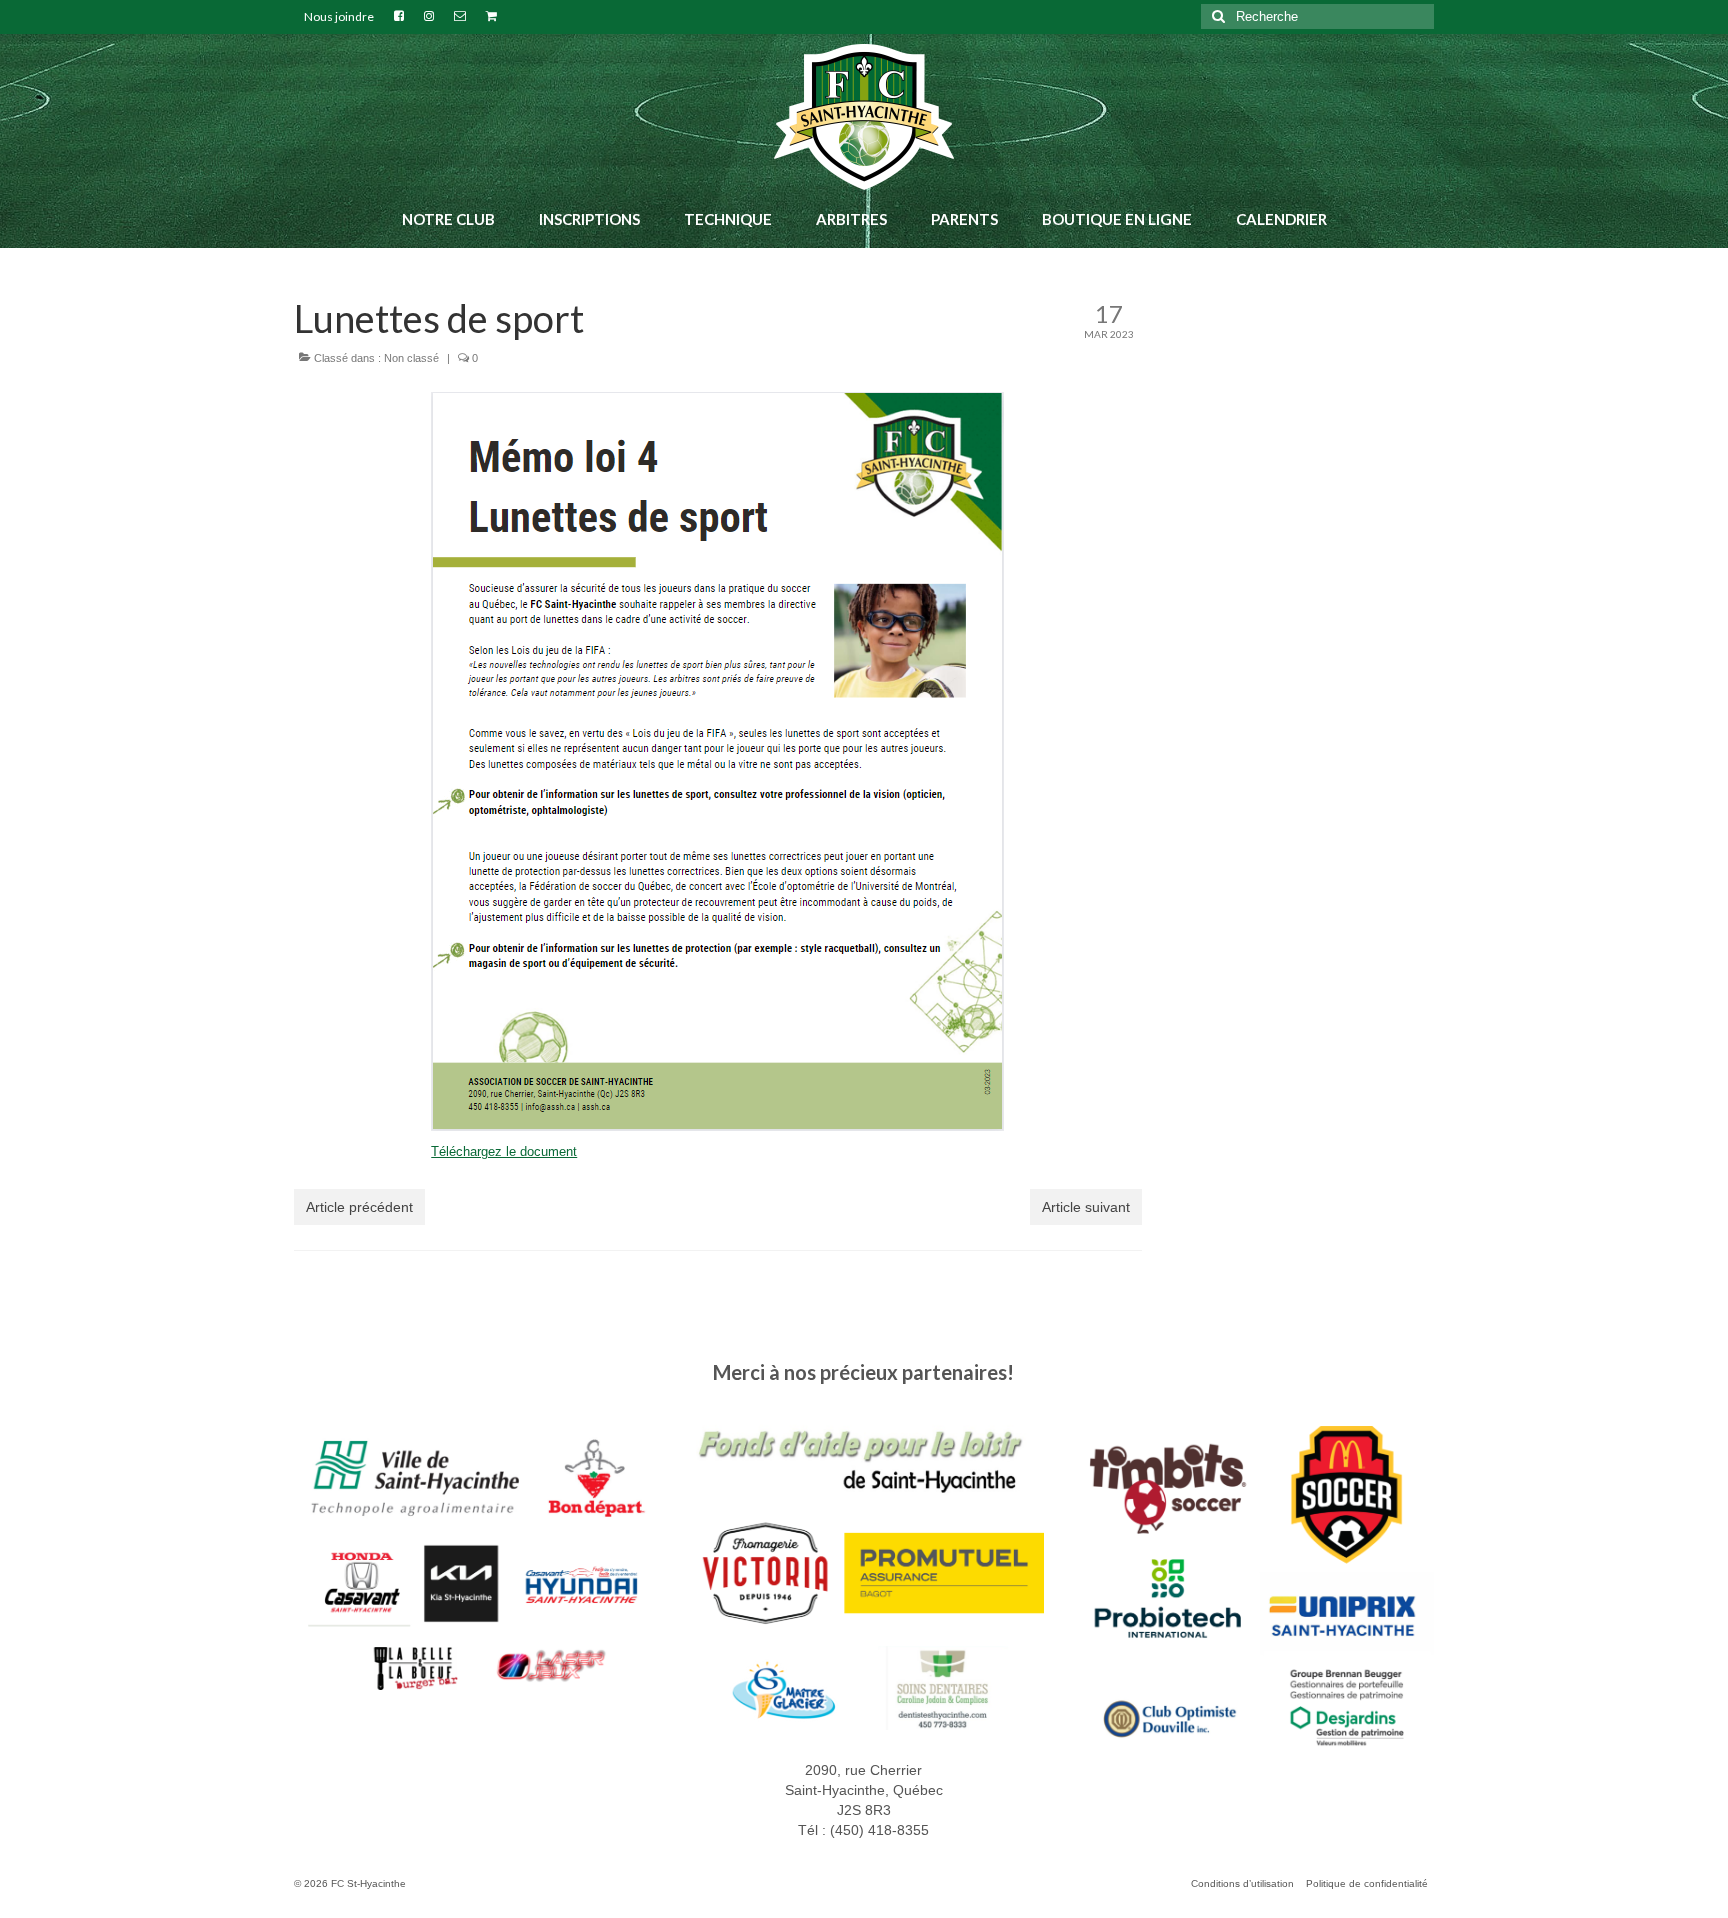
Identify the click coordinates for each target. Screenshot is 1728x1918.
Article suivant (1086, 1207)
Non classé (411, 358)
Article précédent (359, 1207)
